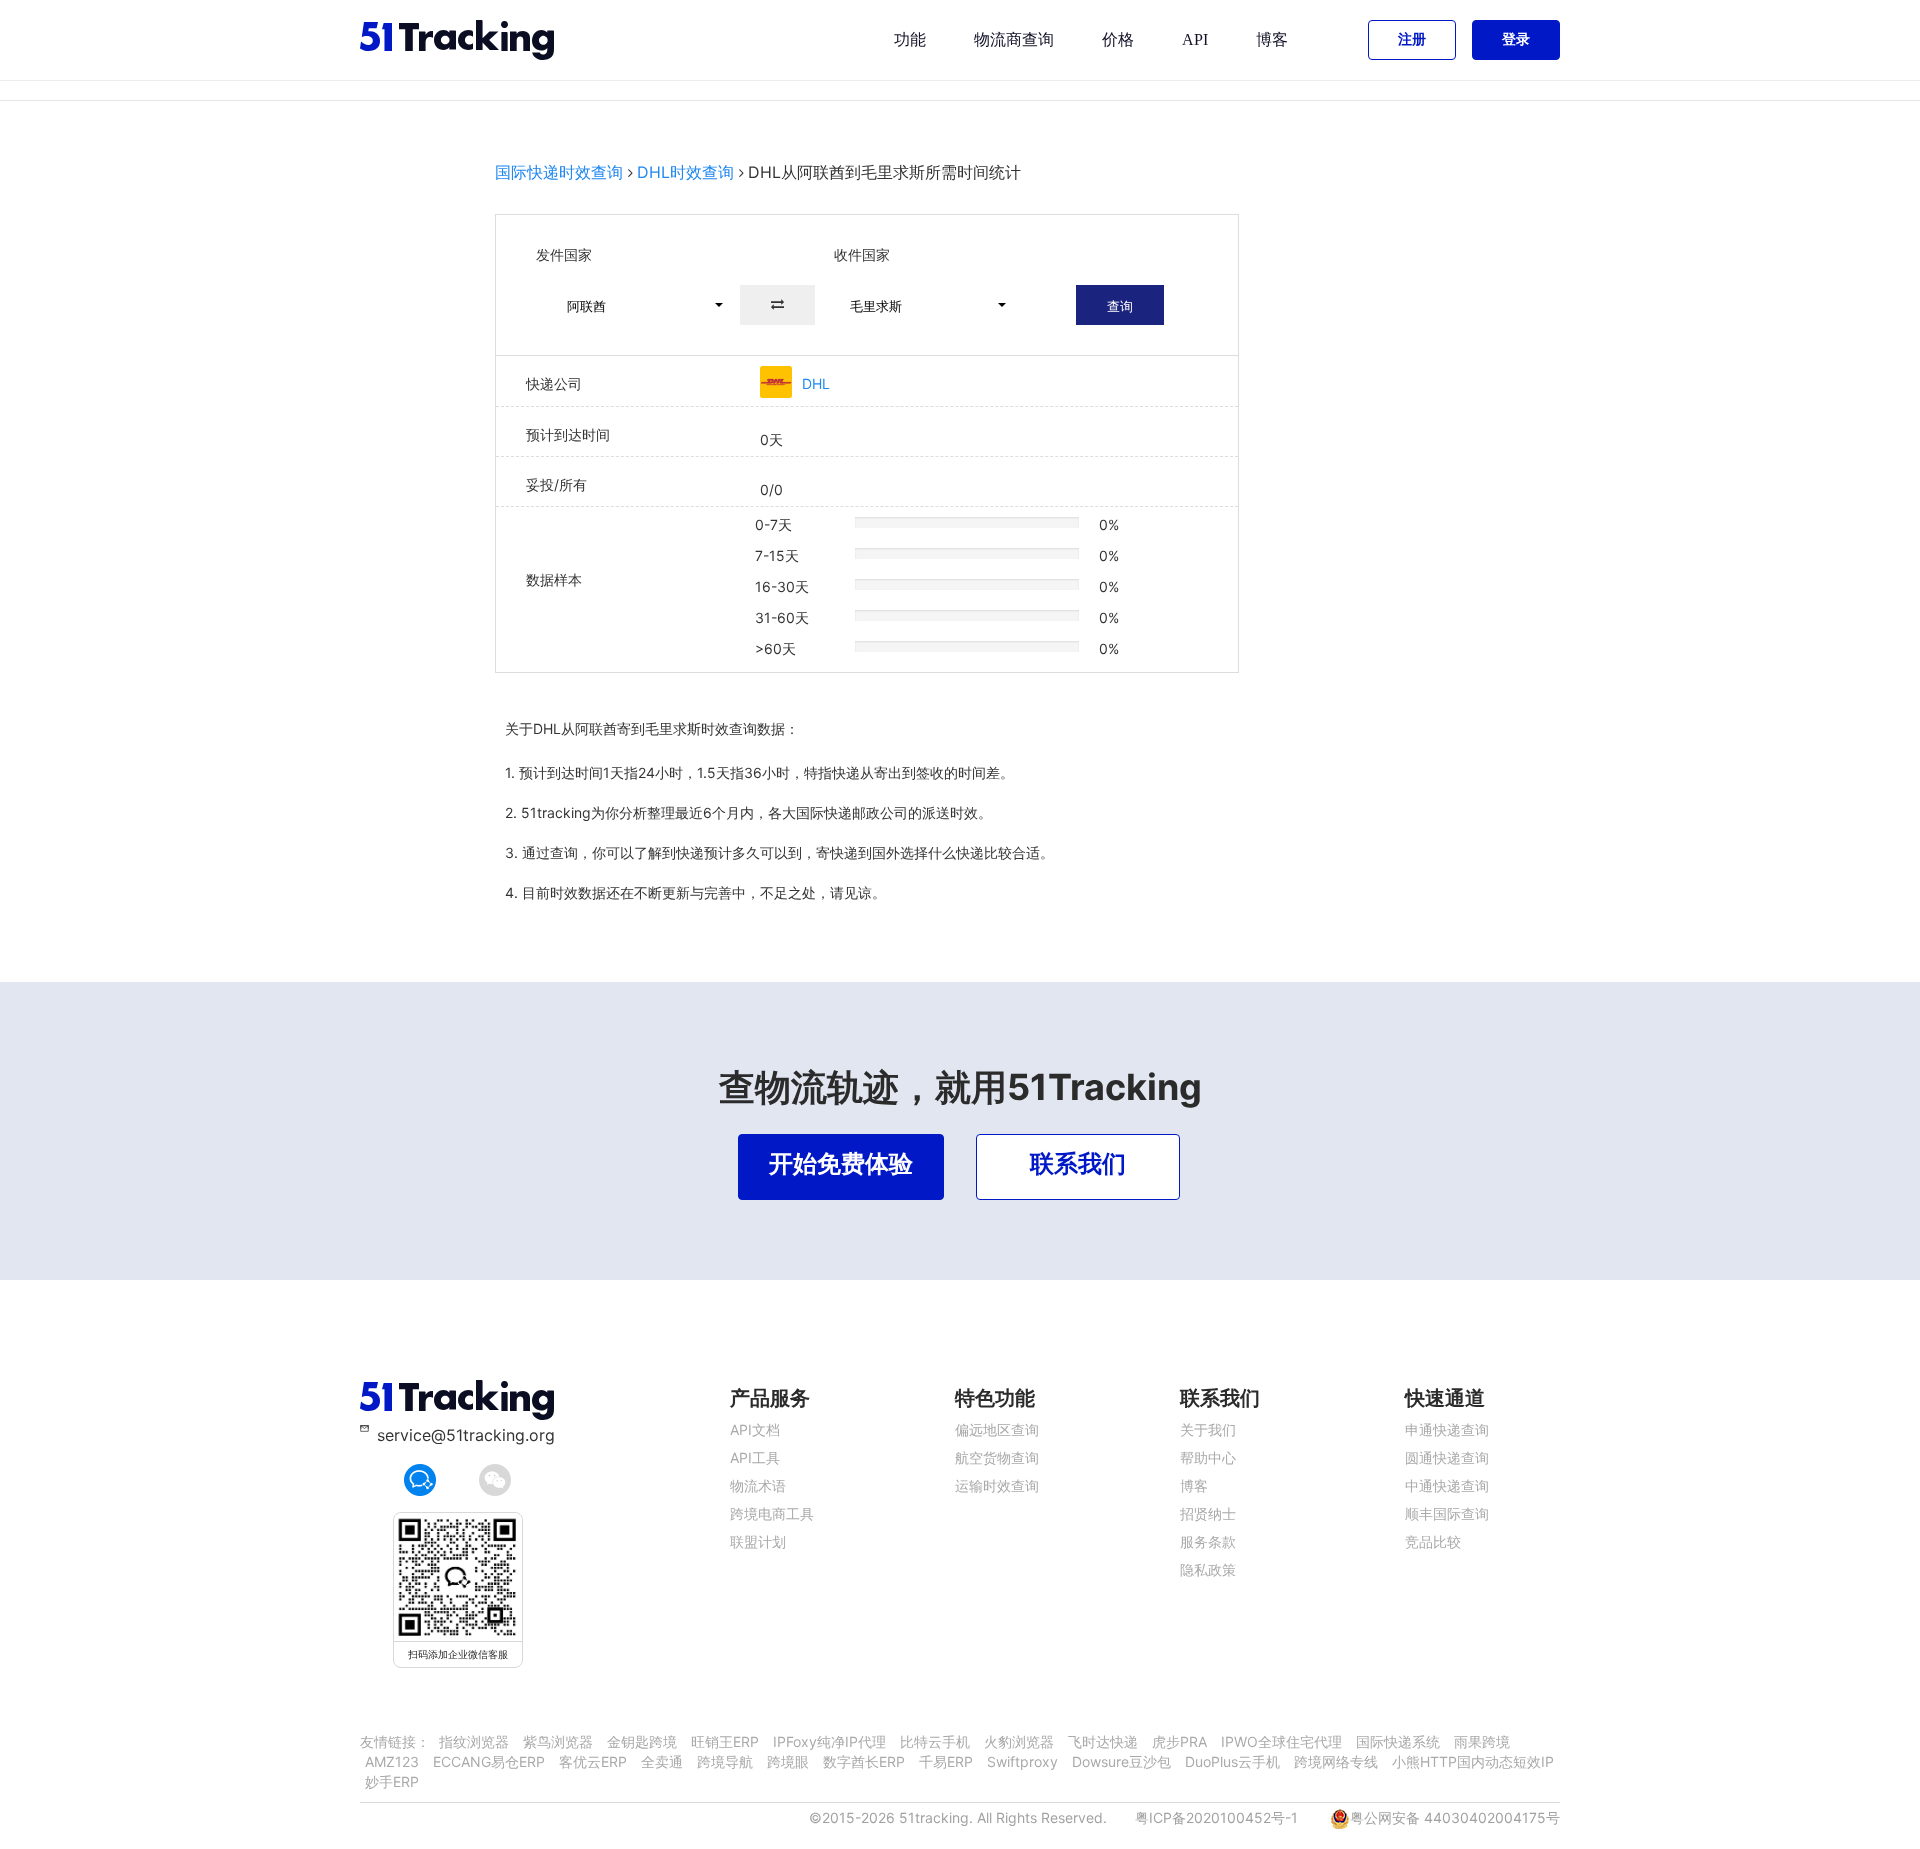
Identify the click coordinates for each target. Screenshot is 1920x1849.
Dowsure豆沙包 (1121, 1761)
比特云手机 (935, 1741)
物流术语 (758, 1485)
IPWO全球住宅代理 (1281, 1741)
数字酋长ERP (864, 1761)
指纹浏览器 (474, 1741)
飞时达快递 (1103, 1741)
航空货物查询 (997, 1457)
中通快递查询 (1447, 1485)
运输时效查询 (997, 1485)
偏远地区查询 (997, 1429)
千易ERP (946, 1761)
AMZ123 (392, 1761)
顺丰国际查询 (1447, 1513)
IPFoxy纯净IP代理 (829, 1741)
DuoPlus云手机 (1232, 1761)
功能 (910, 39)
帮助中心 (1208, 1457)
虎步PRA (1179, 1741)
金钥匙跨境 (642, 1741)
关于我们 (1208, 1429)
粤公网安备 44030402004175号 (1455, 1817)
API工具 (755, 1457)
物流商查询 (1014, 39)
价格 (1118, 39)
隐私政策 (1208, 1569)
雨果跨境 (1482, 1741)
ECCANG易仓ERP (489, 1761)
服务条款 (1208, 1541)
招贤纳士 (1208, 1513)
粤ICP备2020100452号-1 (1216, 1817)
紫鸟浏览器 (558, 1741)
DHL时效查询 (685, 172)
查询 (1120, 306)
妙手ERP (392, 1781)
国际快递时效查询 (559, 172)
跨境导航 (725, 1761)
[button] (636, 305)
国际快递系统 (1398, 1741)
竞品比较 (1433, 1541)
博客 (1272, 39)
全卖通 (662, 1761)
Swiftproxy (1022, 1761)
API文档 (755, 1429)
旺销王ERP (725, 1741)
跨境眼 (788, 1761)
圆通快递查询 (1447, 1457)
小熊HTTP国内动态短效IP (1473, 1761)
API (1195, 39)
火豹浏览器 (1019, 1741)
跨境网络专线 (1336, 1761)
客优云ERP (593, 1761)
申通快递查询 (1447, 1429)
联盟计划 (758, 1541)
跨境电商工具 (772, 1513)
